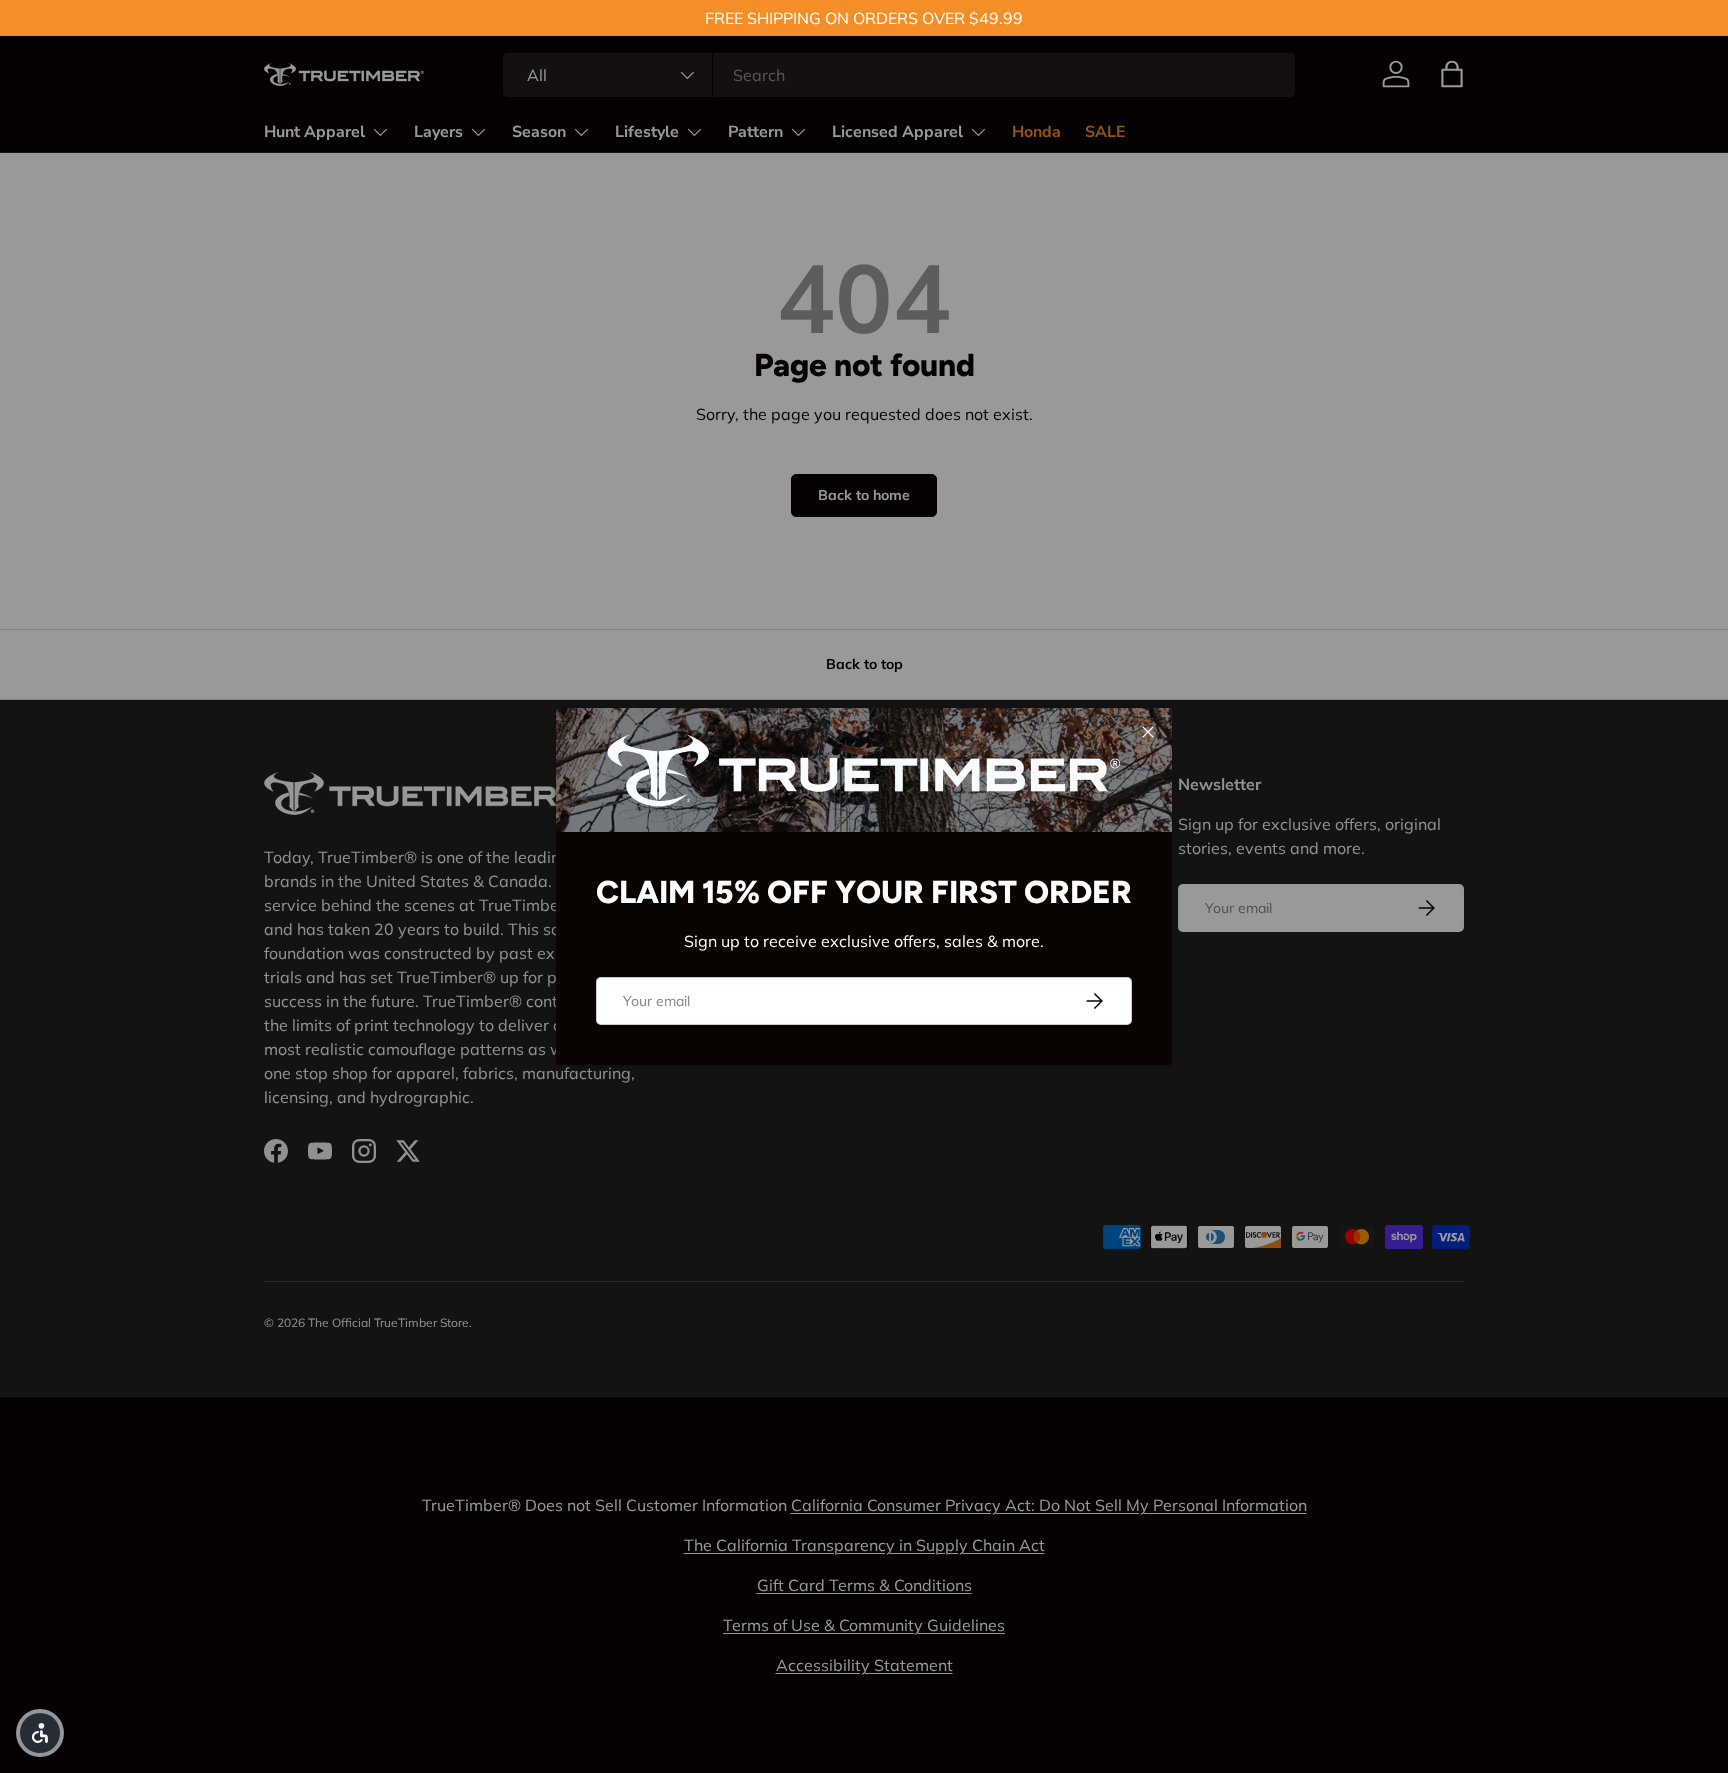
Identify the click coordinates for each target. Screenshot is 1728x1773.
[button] (40, 1733)
